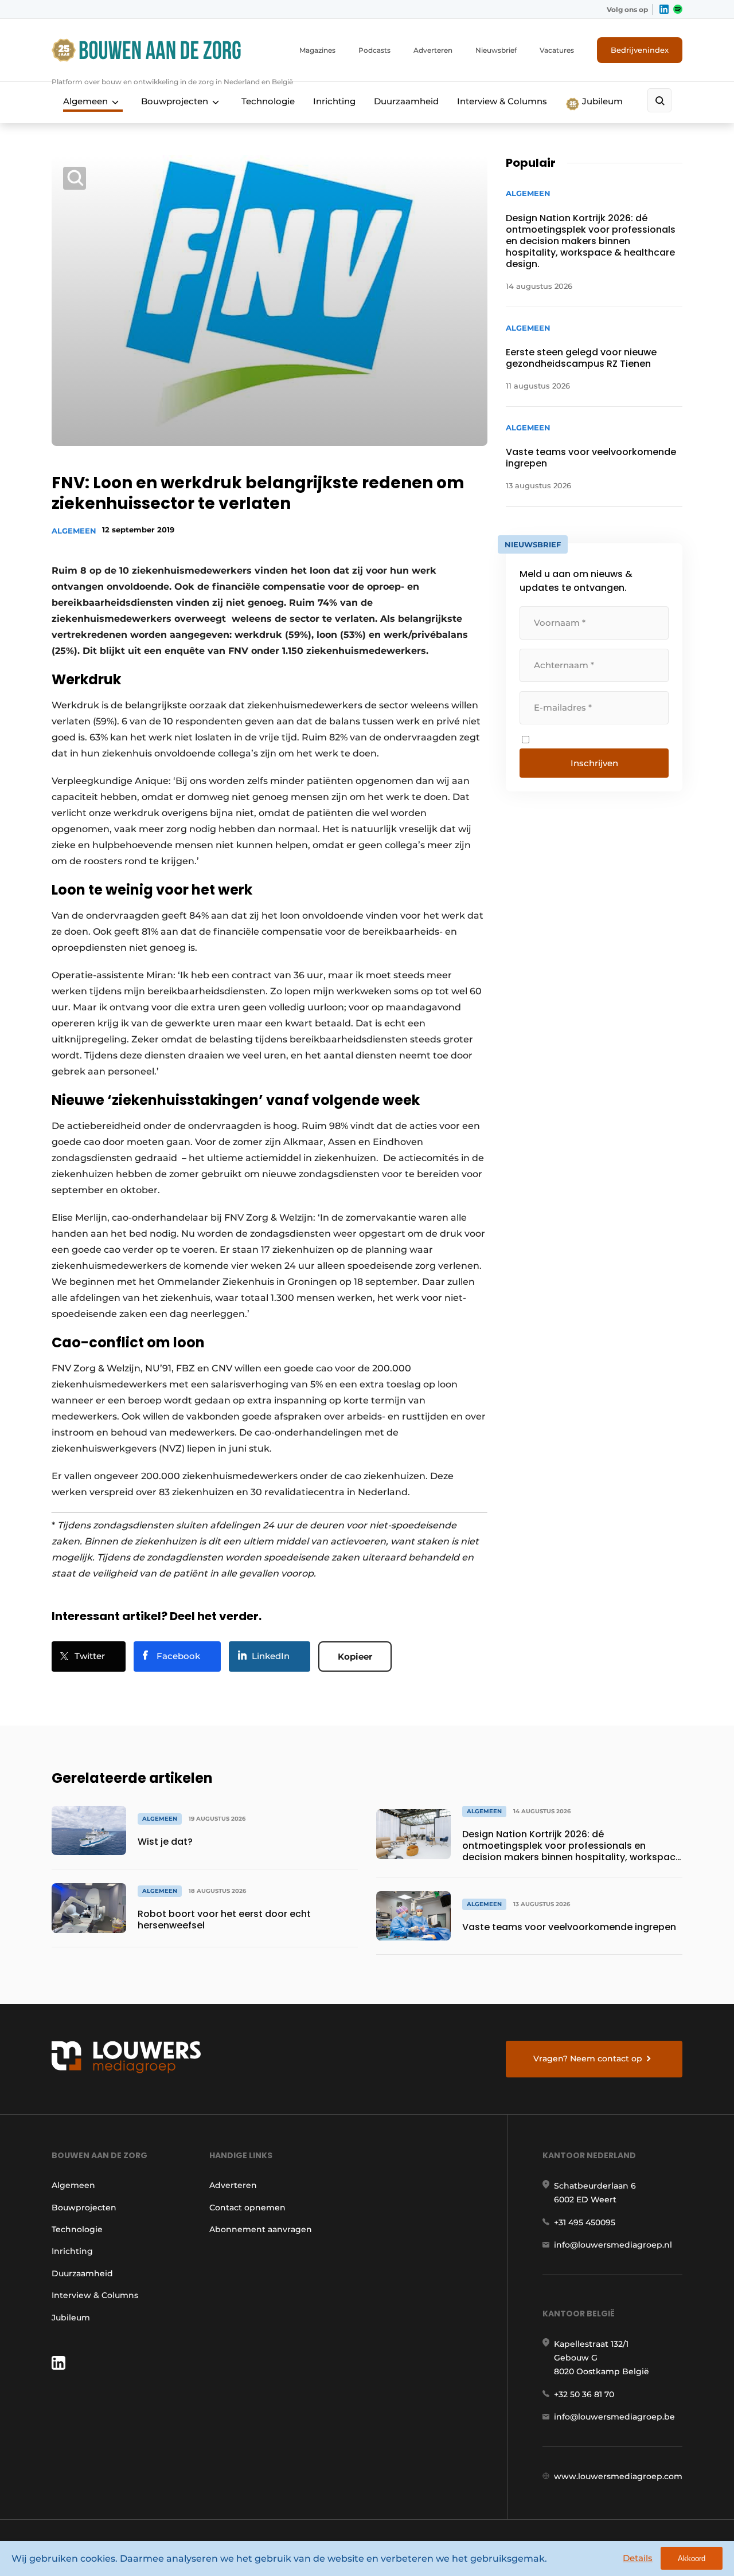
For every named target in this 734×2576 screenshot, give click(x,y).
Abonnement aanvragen (261, 2229)
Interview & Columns (502, 101)
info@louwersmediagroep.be (614, 2417)
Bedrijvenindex (640, 50)
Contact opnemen (247, 2208)
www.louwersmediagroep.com (618, 2476)
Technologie (268, 101)
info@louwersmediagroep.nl (613, 2245)
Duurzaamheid (406, 101)
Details (638, 2558)
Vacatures (557, 50)
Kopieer (355, 1656)
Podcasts (374, 50)
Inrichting (334, 101)
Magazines (317, 50)
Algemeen (85, 101)
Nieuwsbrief (496, 50)
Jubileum (601, 101)
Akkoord (692, 2559)
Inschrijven (594, 763)
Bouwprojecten (175, 101)
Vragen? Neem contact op (588, 2059)
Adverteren (433, 50)
